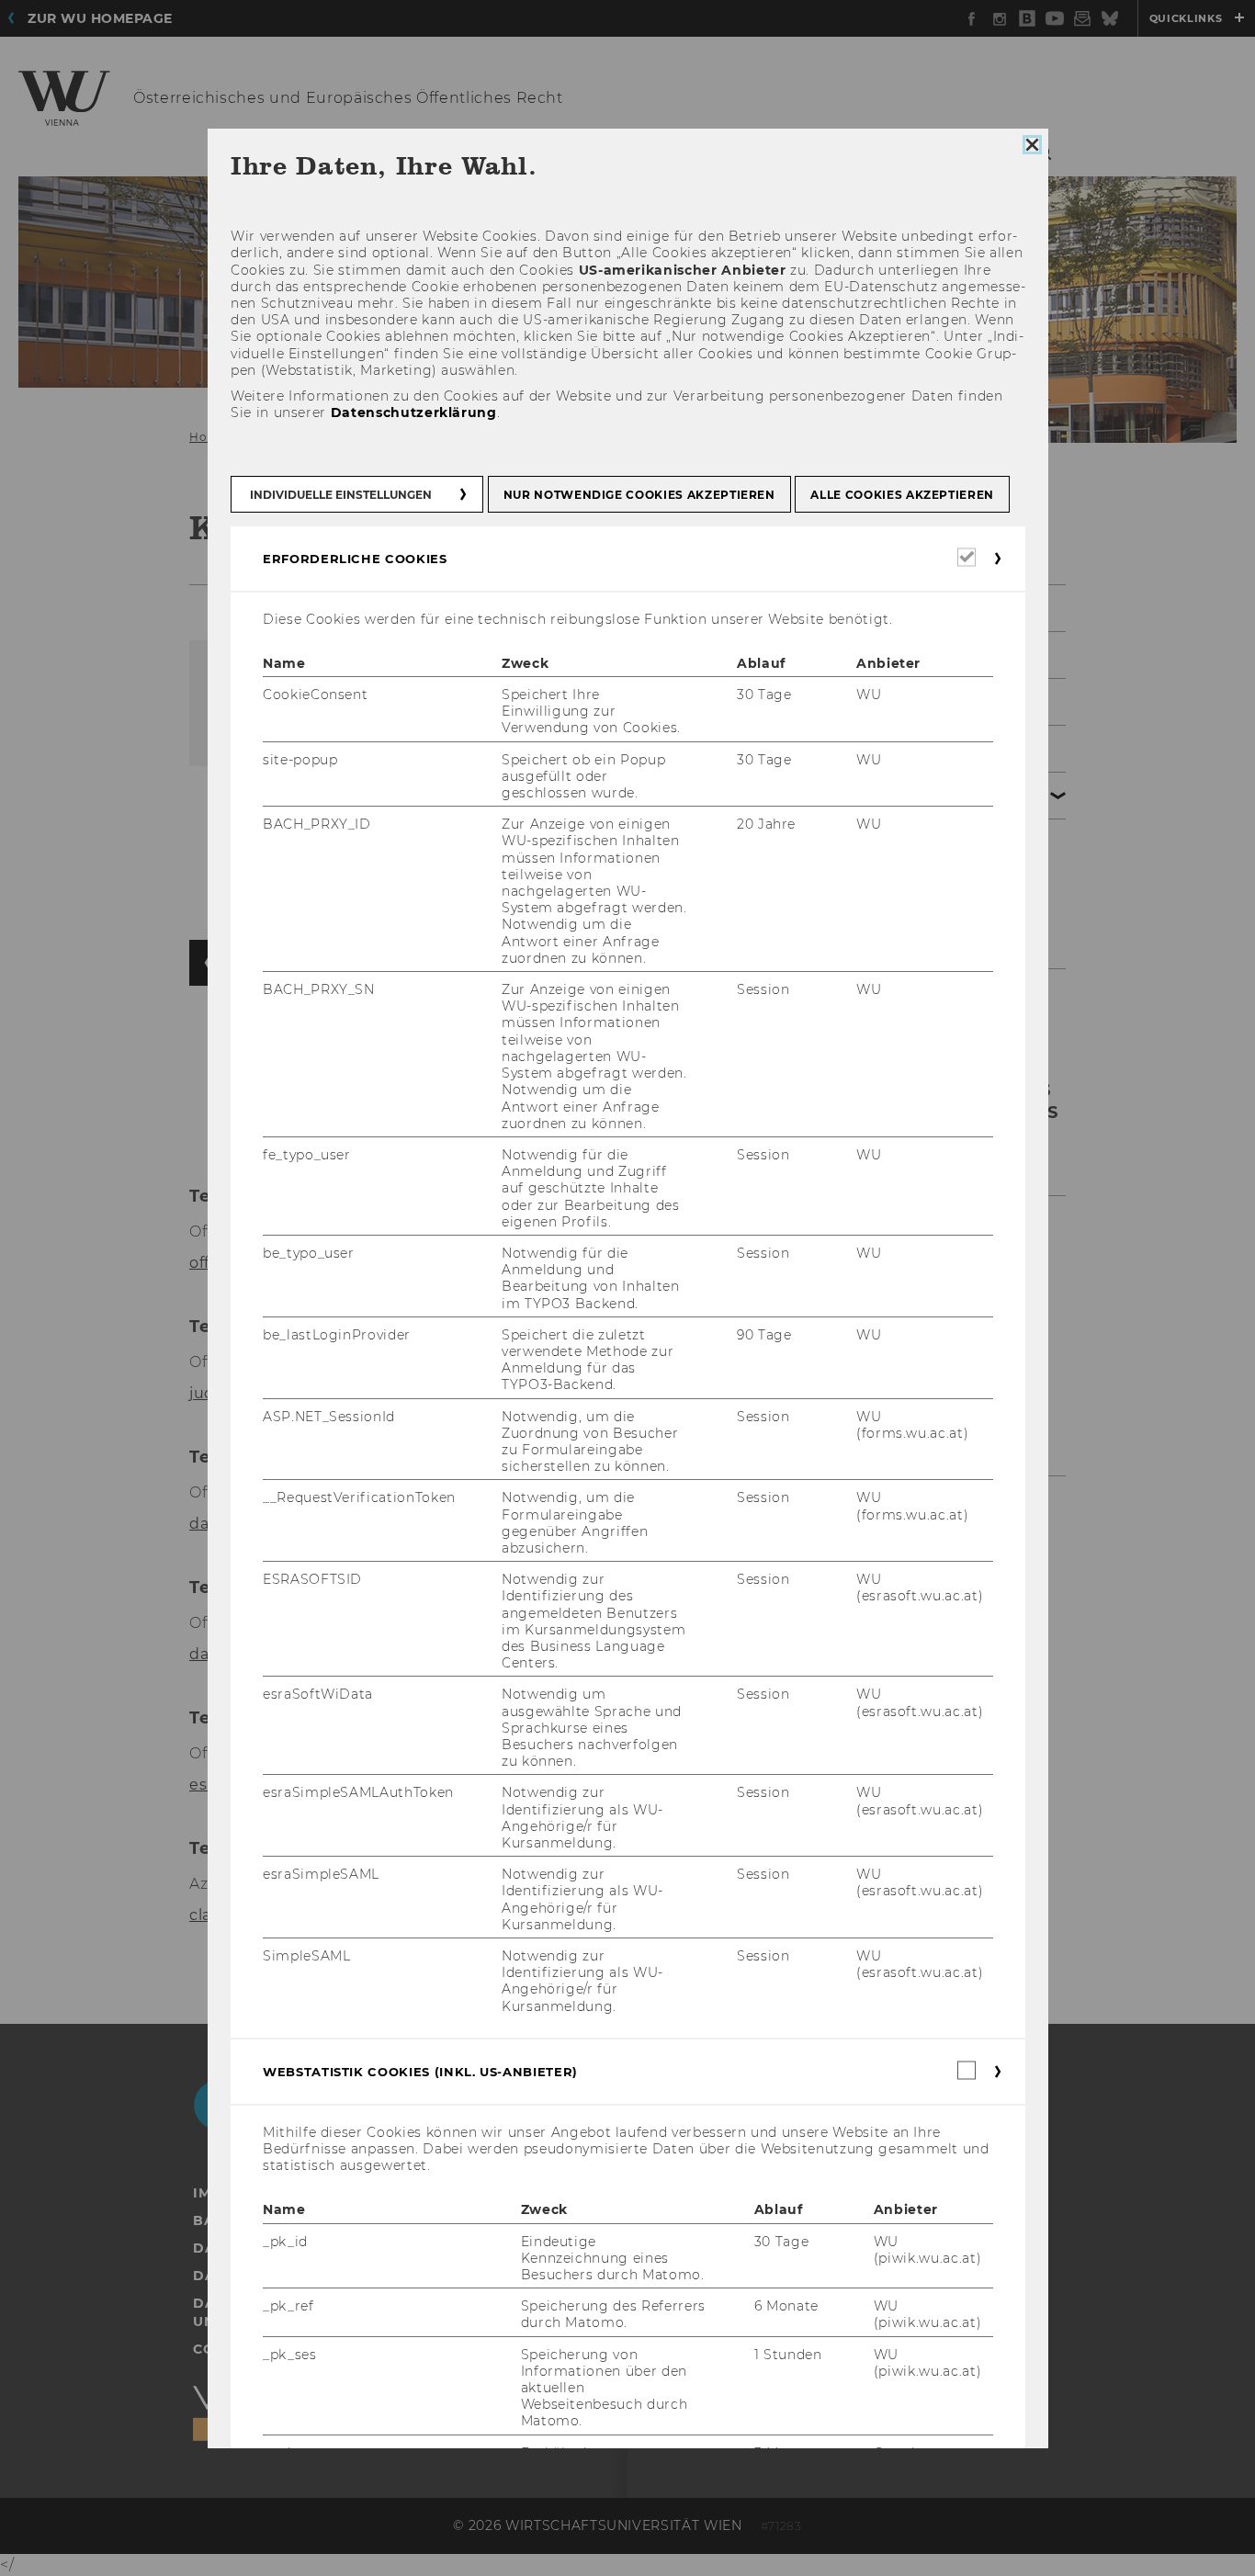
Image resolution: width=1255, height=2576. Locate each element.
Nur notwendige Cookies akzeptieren (639, 495)
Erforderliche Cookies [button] (355, 559)
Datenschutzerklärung (413, 412)
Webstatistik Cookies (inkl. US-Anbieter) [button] (420, 2072)
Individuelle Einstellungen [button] (341, 495)
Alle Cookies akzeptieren (902, 495)
